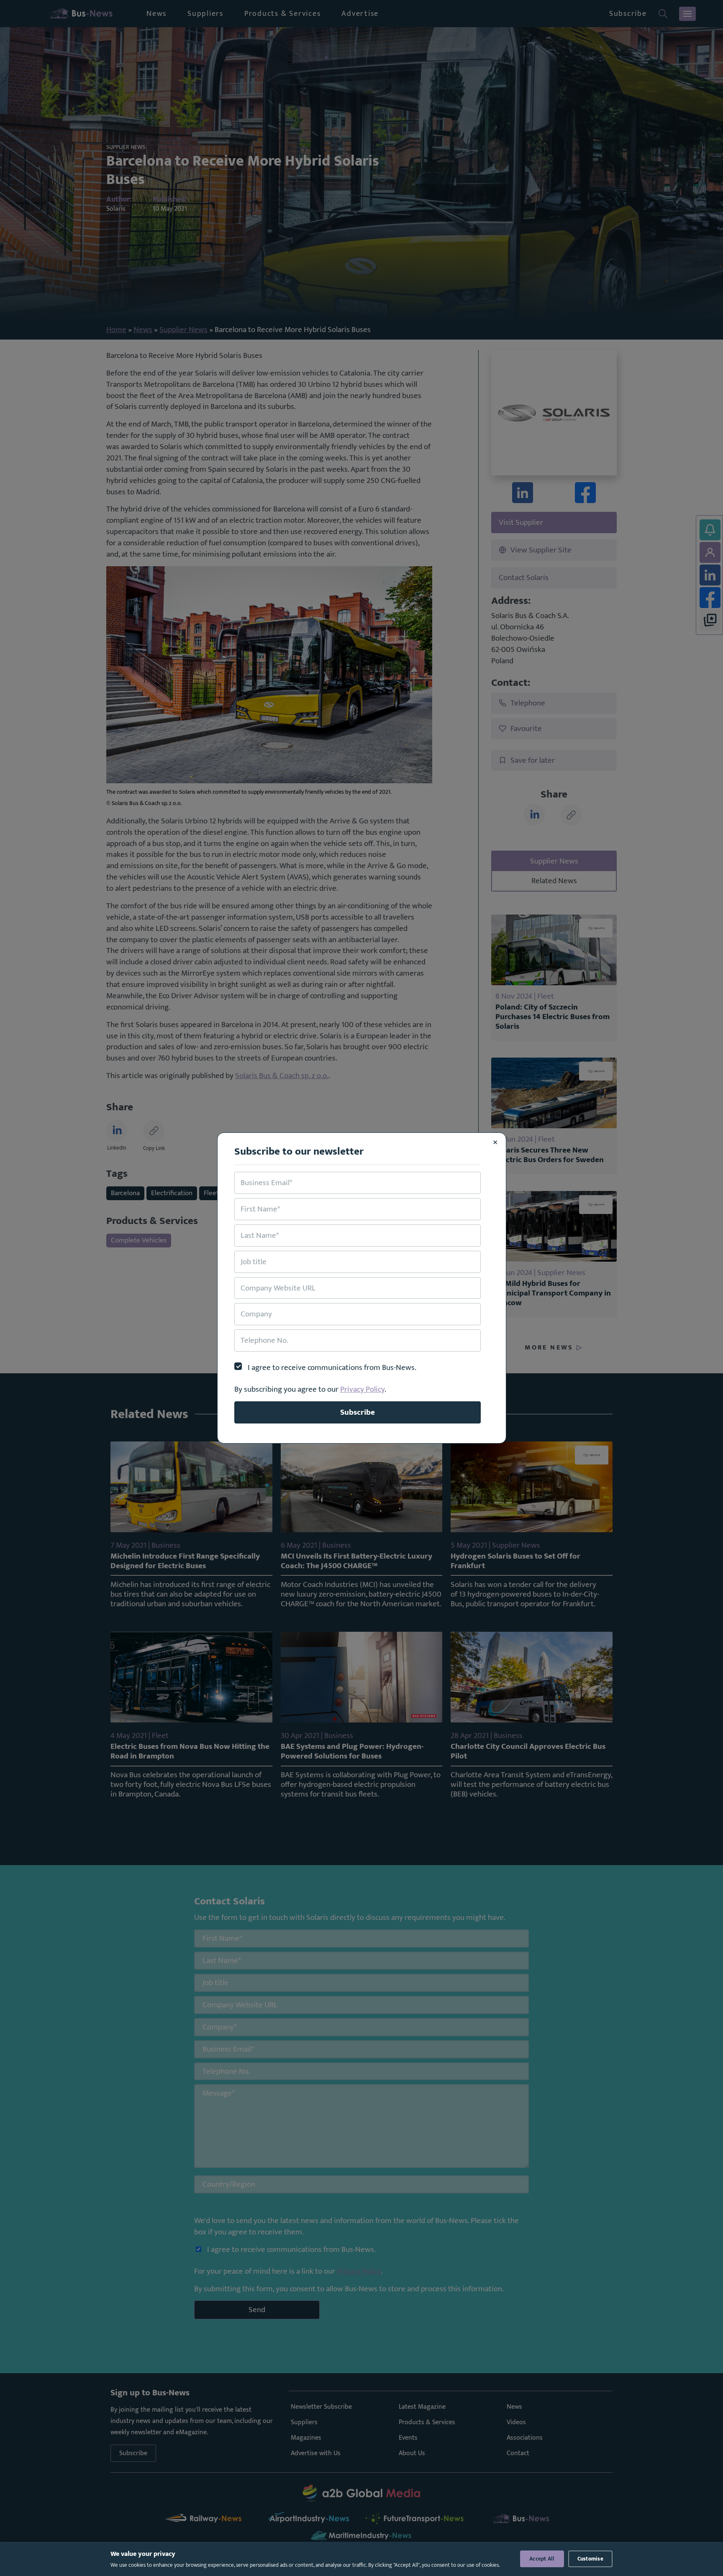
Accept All (542, 2559)
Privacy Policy (362, 1389)
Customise (590, 2559)
